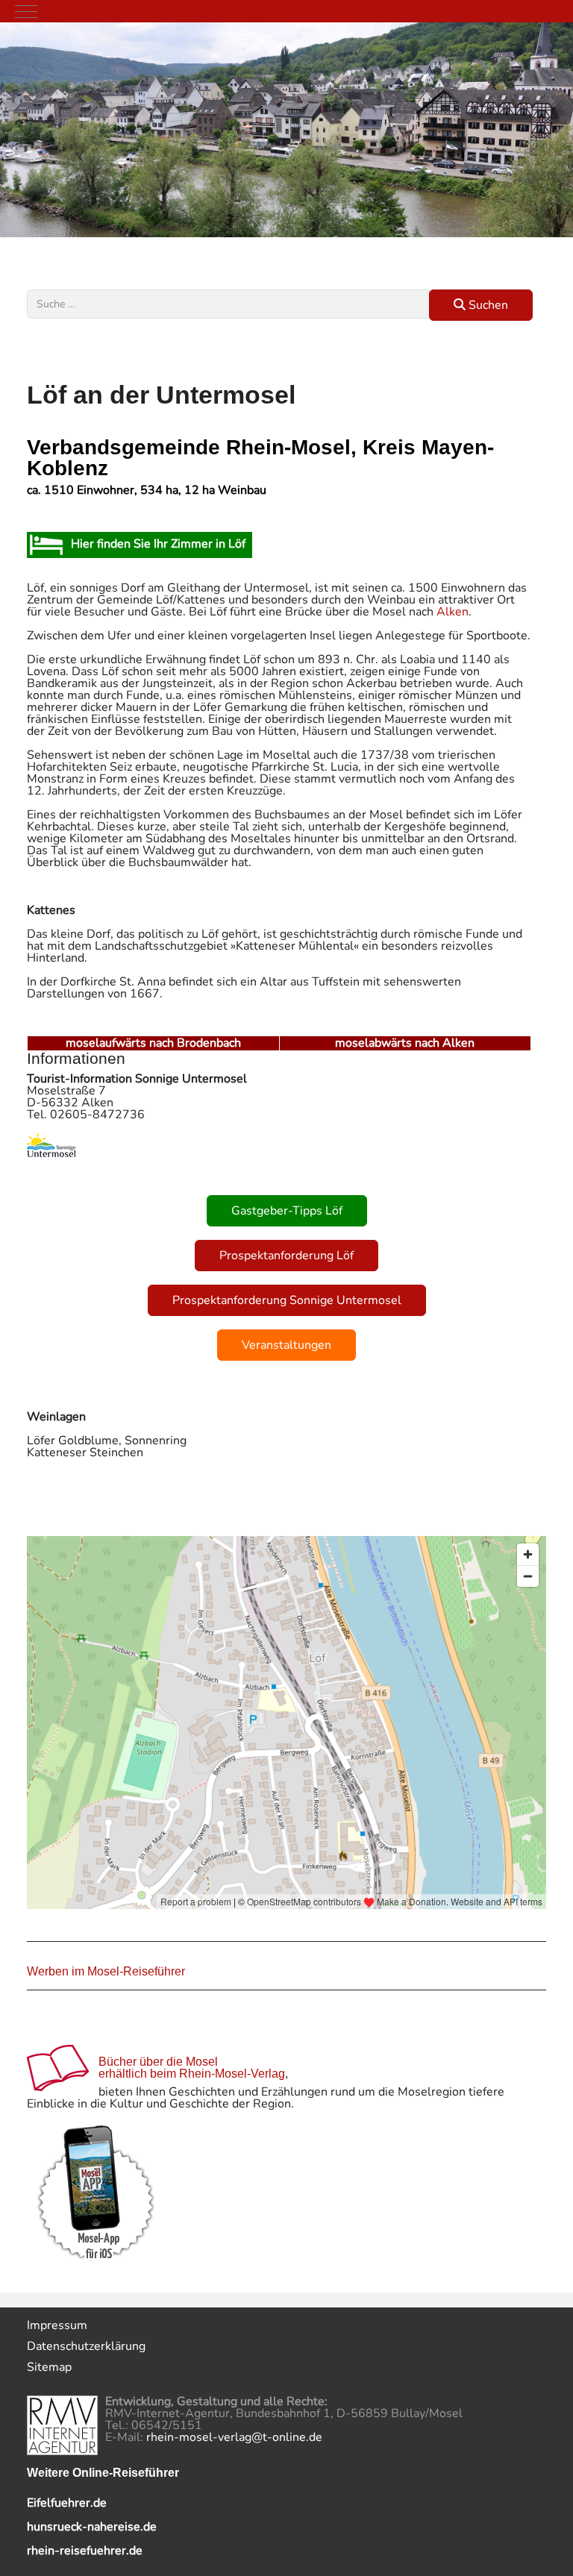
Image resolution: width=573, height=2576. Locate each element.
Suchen (487, 305)
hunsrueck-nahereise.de (92, 2527)
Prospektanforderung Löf (286, 1256)
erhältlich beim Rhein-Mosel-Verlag (192, 2074)
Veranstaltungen (286, 1345)
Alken (453, 612)
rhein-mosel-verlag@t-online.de (234, 2437)
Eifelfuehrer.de (67, 2503)
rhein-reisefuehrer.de (85, 2551)
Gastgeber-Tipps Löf (287, 1211)
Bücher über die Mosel (158, 2062)
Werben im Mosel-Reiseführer (106, 1971)
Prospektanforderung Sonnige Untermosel (287, 1300)
